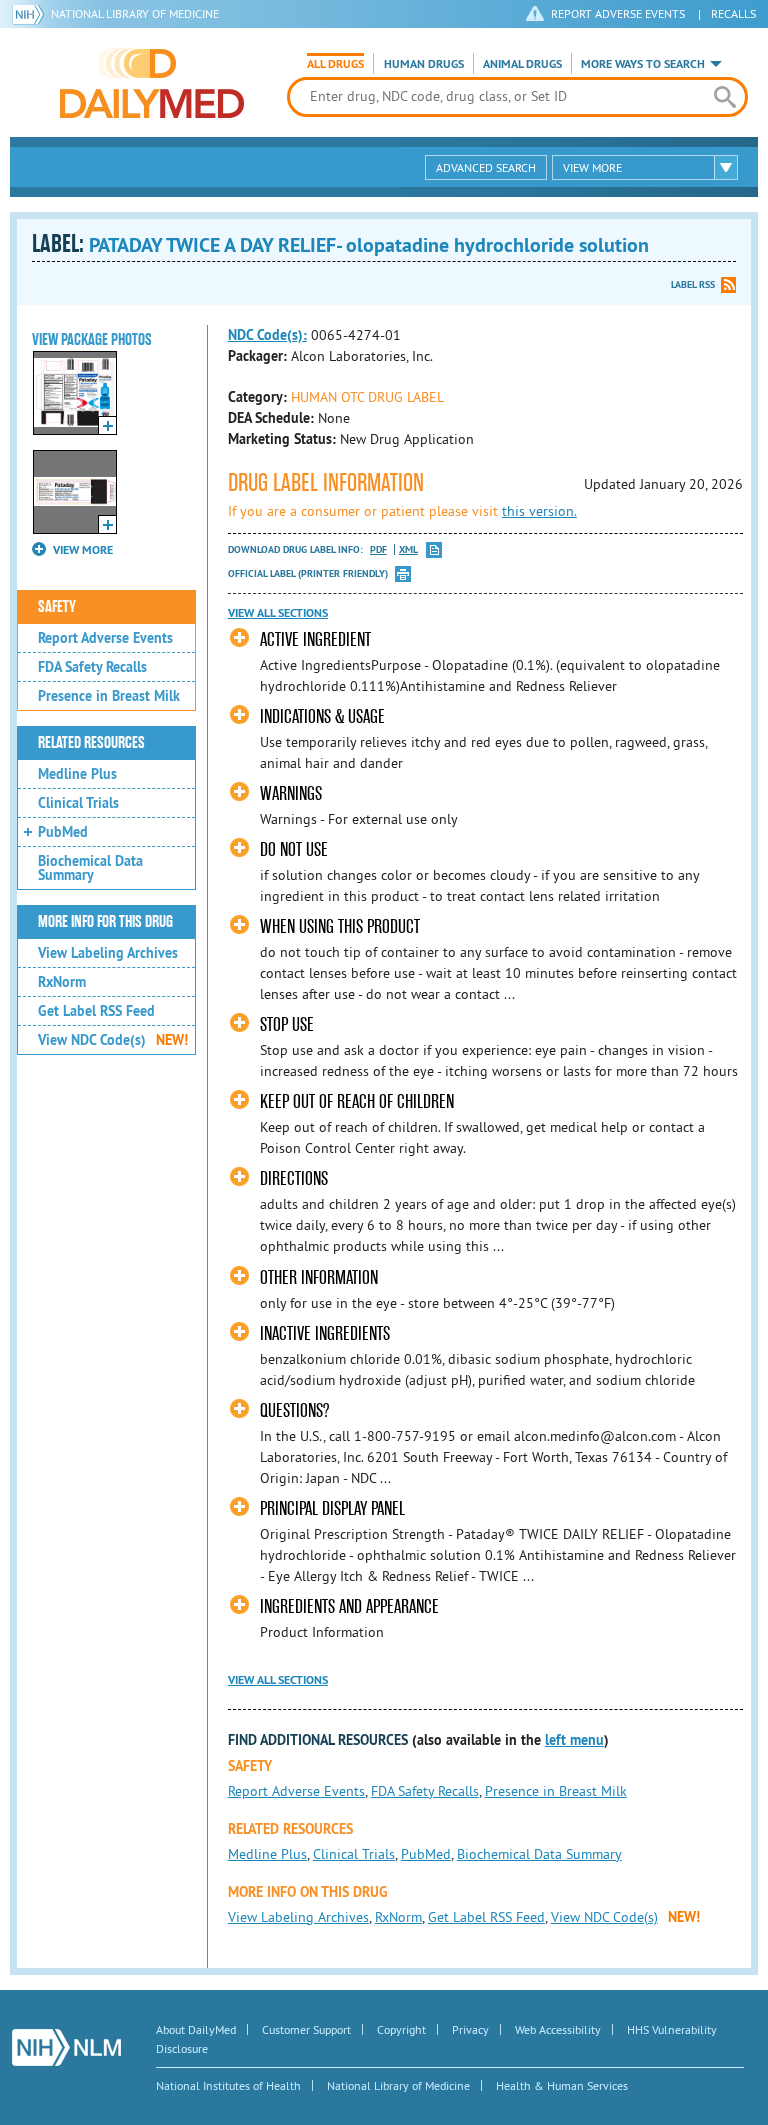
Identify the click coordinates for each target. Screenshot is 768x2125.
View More (592, 167)
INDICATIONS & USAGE (322, 716)
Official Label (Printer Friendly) (308, 573)
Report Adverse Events (105, 638)
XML (408, 549)
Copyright (401, 2029)
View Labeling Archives (108, 953)
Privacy (470, 2029)
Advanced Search (486, 167)
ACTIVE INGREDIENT (315, 639)
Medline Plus (77, 774)
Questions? (294, 1410)
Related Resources (91, 743)
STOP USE (287, 1024)
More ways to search (643, 64)
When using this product (340, 926)
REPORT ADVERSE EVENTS (618, 13)
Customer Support (306, 2029)
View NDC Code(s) (113, 1040)
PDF (378, 549)
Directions (294, 1178)
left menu (574, 1740)
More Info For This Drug (105, 922)
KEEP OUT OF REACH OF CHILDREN (357, 1101)
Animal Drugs (522, 64)
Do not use (294, 849)
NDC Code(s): (267, 335)
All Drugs (335, 64)
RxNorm (62, 982)
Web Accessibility (558, 2029)
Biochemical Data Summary (90, 868)
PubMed (63, 832)
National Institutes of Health (228, 2085)
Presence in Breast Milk (109, 696)
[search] (725, 97)
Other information (319, 1277)
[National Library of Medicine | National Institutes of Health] (66, 2047)
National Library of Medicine (135, 13)
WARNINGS (291, 793)
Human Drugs (424, 64)
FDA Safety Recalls (92, 667)
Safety (57, 607)
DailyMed (152, 83)
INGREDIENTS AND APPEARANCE (349, 1606)
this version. (539, 511)
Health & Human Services (562, 2085)
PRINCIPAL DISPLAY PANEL (332, 1508)
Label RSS (693, 284)
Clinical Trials (78, 803)
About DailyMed (196, 2029)
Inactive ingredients (325, 1333)
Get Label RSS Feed (96, 1011)
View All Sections (278, 613)
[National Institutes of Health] (31, 14)
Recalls (733, 13)
